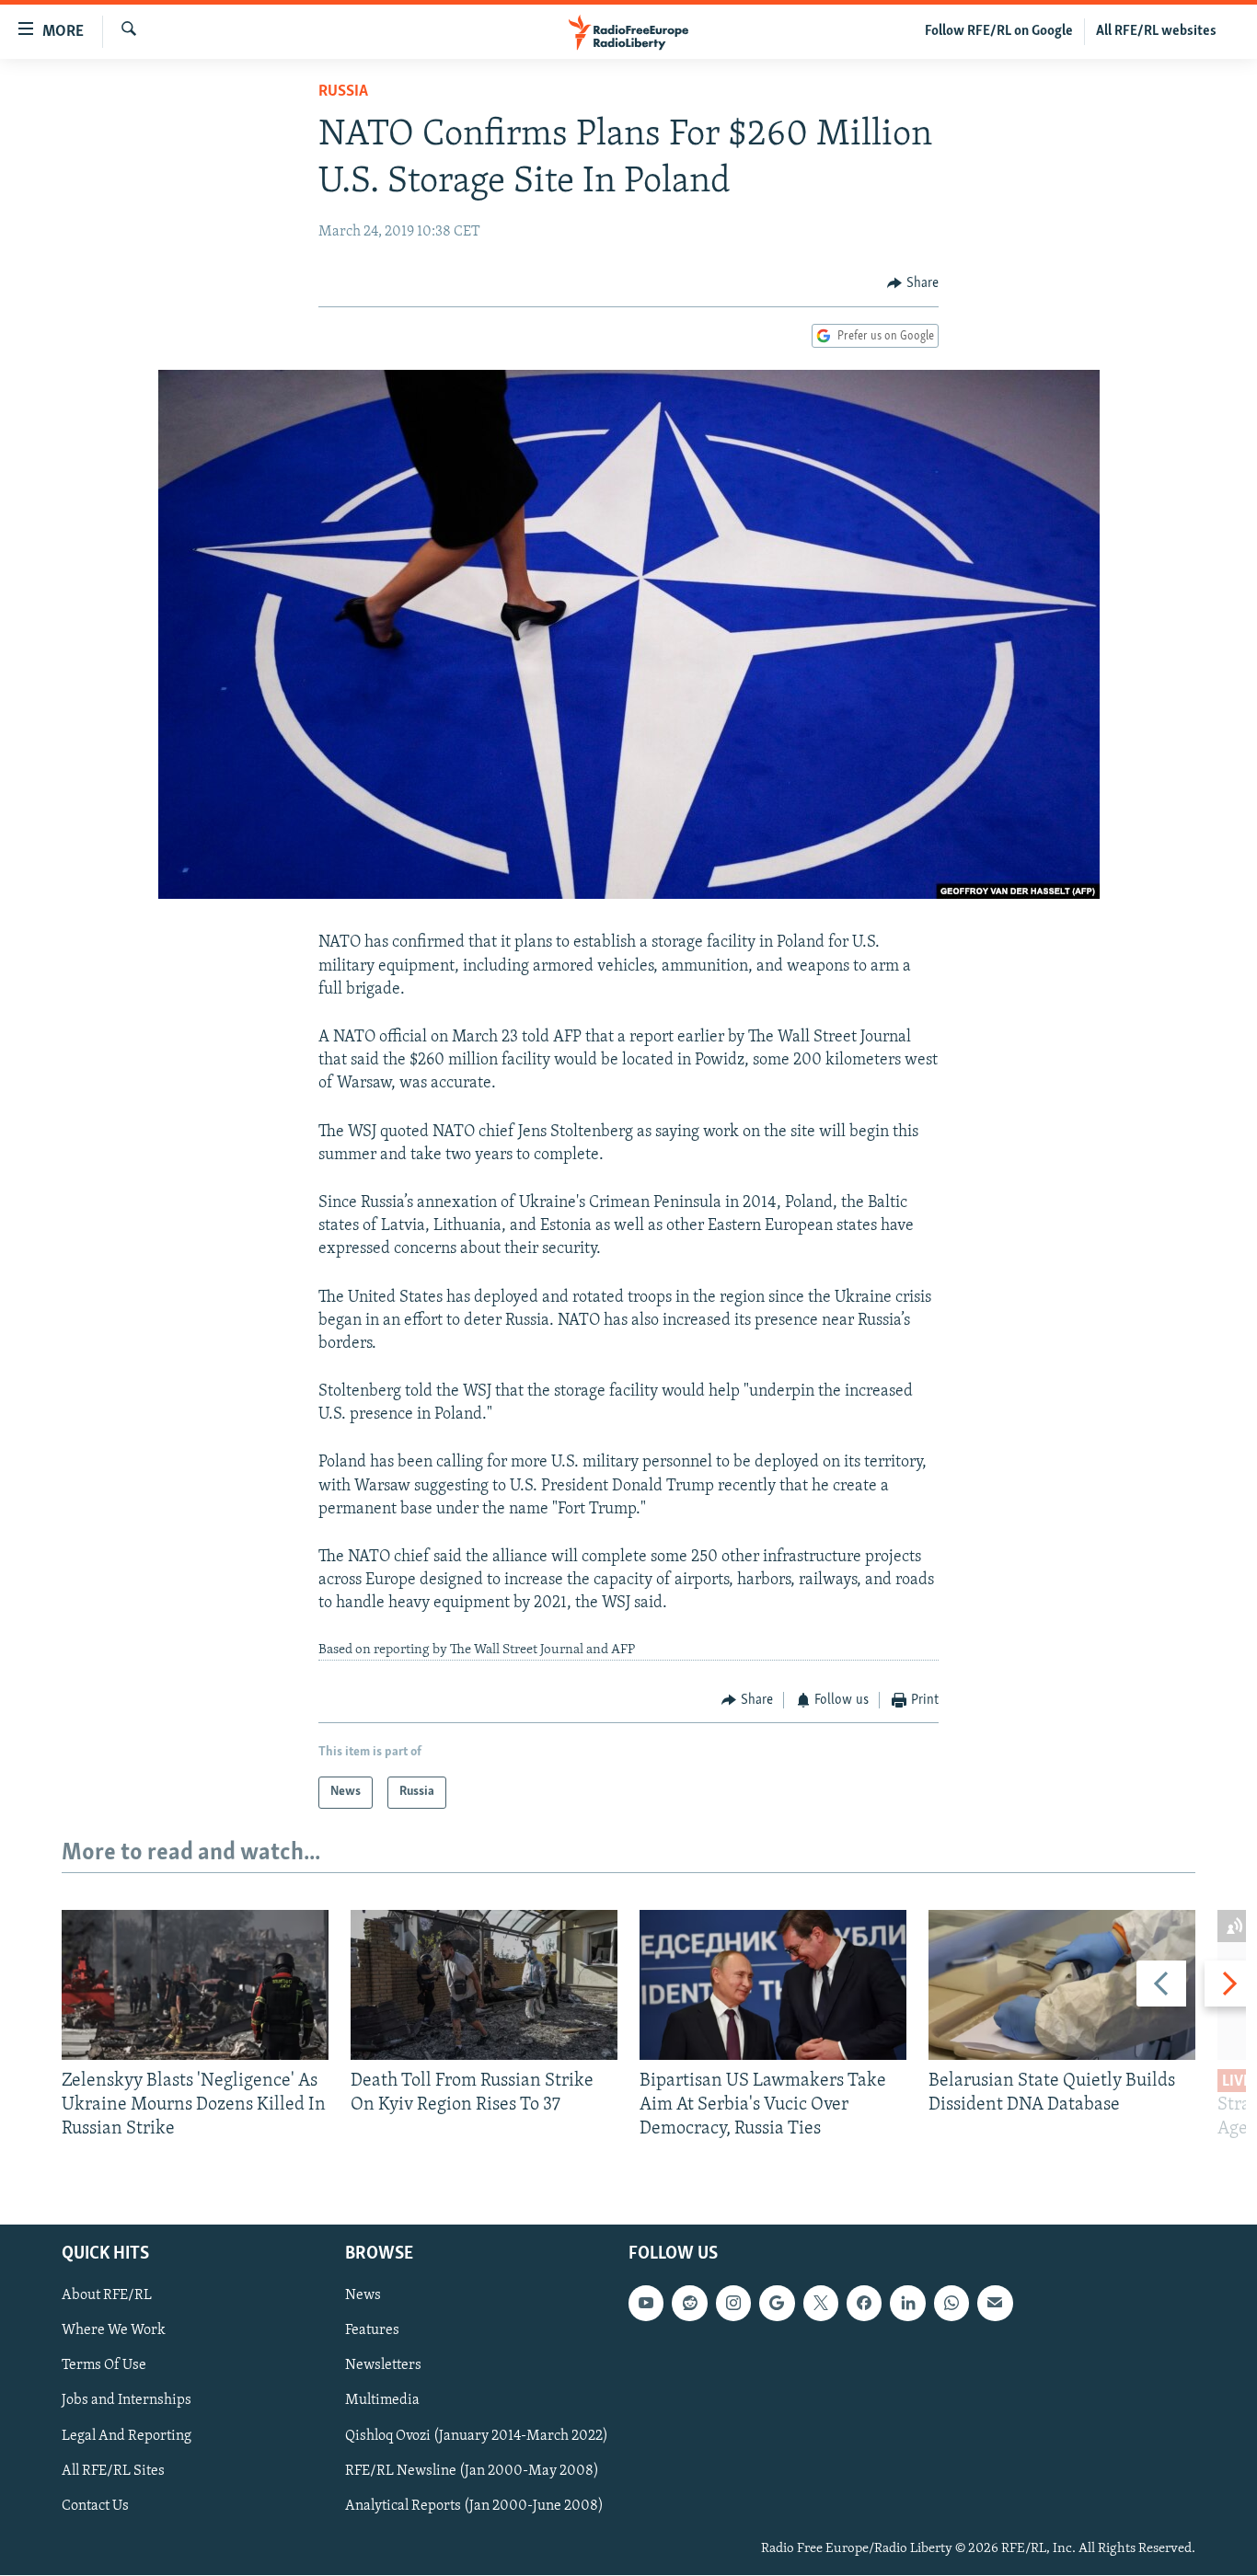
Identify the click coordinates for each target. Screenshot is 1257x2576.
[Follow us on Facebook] (864, 2304)
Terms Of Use (104, 2366)
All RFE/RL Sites (113, 2471)
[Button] (913, 283)
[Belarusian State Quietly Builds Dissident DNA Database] (1062, 1985)
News (363, 2296)
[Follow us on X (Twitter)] (821, 2304)
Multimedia (382, 2401)
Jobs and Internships (127, 2401)
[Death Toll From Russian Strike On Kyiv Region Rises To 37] (484, 1985)
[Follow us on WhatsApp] (951, 2304)
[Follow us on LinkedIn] (907, 2304)
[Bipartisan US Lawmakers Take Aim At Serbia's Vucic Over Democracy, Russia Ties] (773, 1985)
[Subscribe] (995, 2304)
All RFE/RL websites (1156, 31)
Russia (343, 92)
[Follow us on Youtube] (646, 2304)
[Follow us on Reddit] (689, 2304)
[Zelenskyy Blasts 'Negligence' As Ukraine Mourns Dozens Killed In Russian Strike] (195, 1985)
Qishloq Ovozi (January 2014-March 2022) (477, 2436)
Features (372, 2331)
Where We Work (114, 2331)
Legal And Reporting (127, 2436)
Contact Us (95, 2506)
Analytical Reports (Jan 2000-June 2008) (474, 2506)
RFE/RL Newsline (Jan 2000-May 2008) (472, 2471)
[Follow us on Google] (777, 2304)
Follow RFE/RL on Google (999, 31)
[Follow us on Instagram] (733, 2304)
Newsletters (383, 2366)
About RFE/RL (107, 2296)
